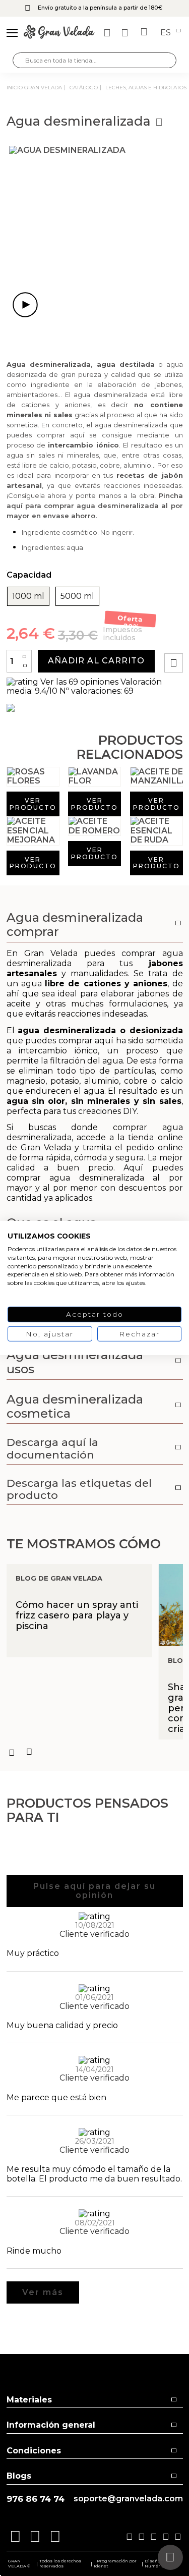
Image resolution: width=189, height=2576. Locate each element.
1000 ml (28, 596)
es (167, 33)
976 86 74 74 (36, 2499)
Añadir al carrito (96, 661)
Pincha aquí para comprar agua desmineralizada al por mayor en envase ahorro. (95, 506)
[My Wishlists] (108, 33)
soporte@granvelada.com (128, 2499)
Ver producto (33, 804)
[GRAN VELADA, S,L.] (59, 33)
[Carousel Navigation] (95, 1752)
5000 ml (77, 596)
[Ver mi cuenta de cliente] (126, 33)
